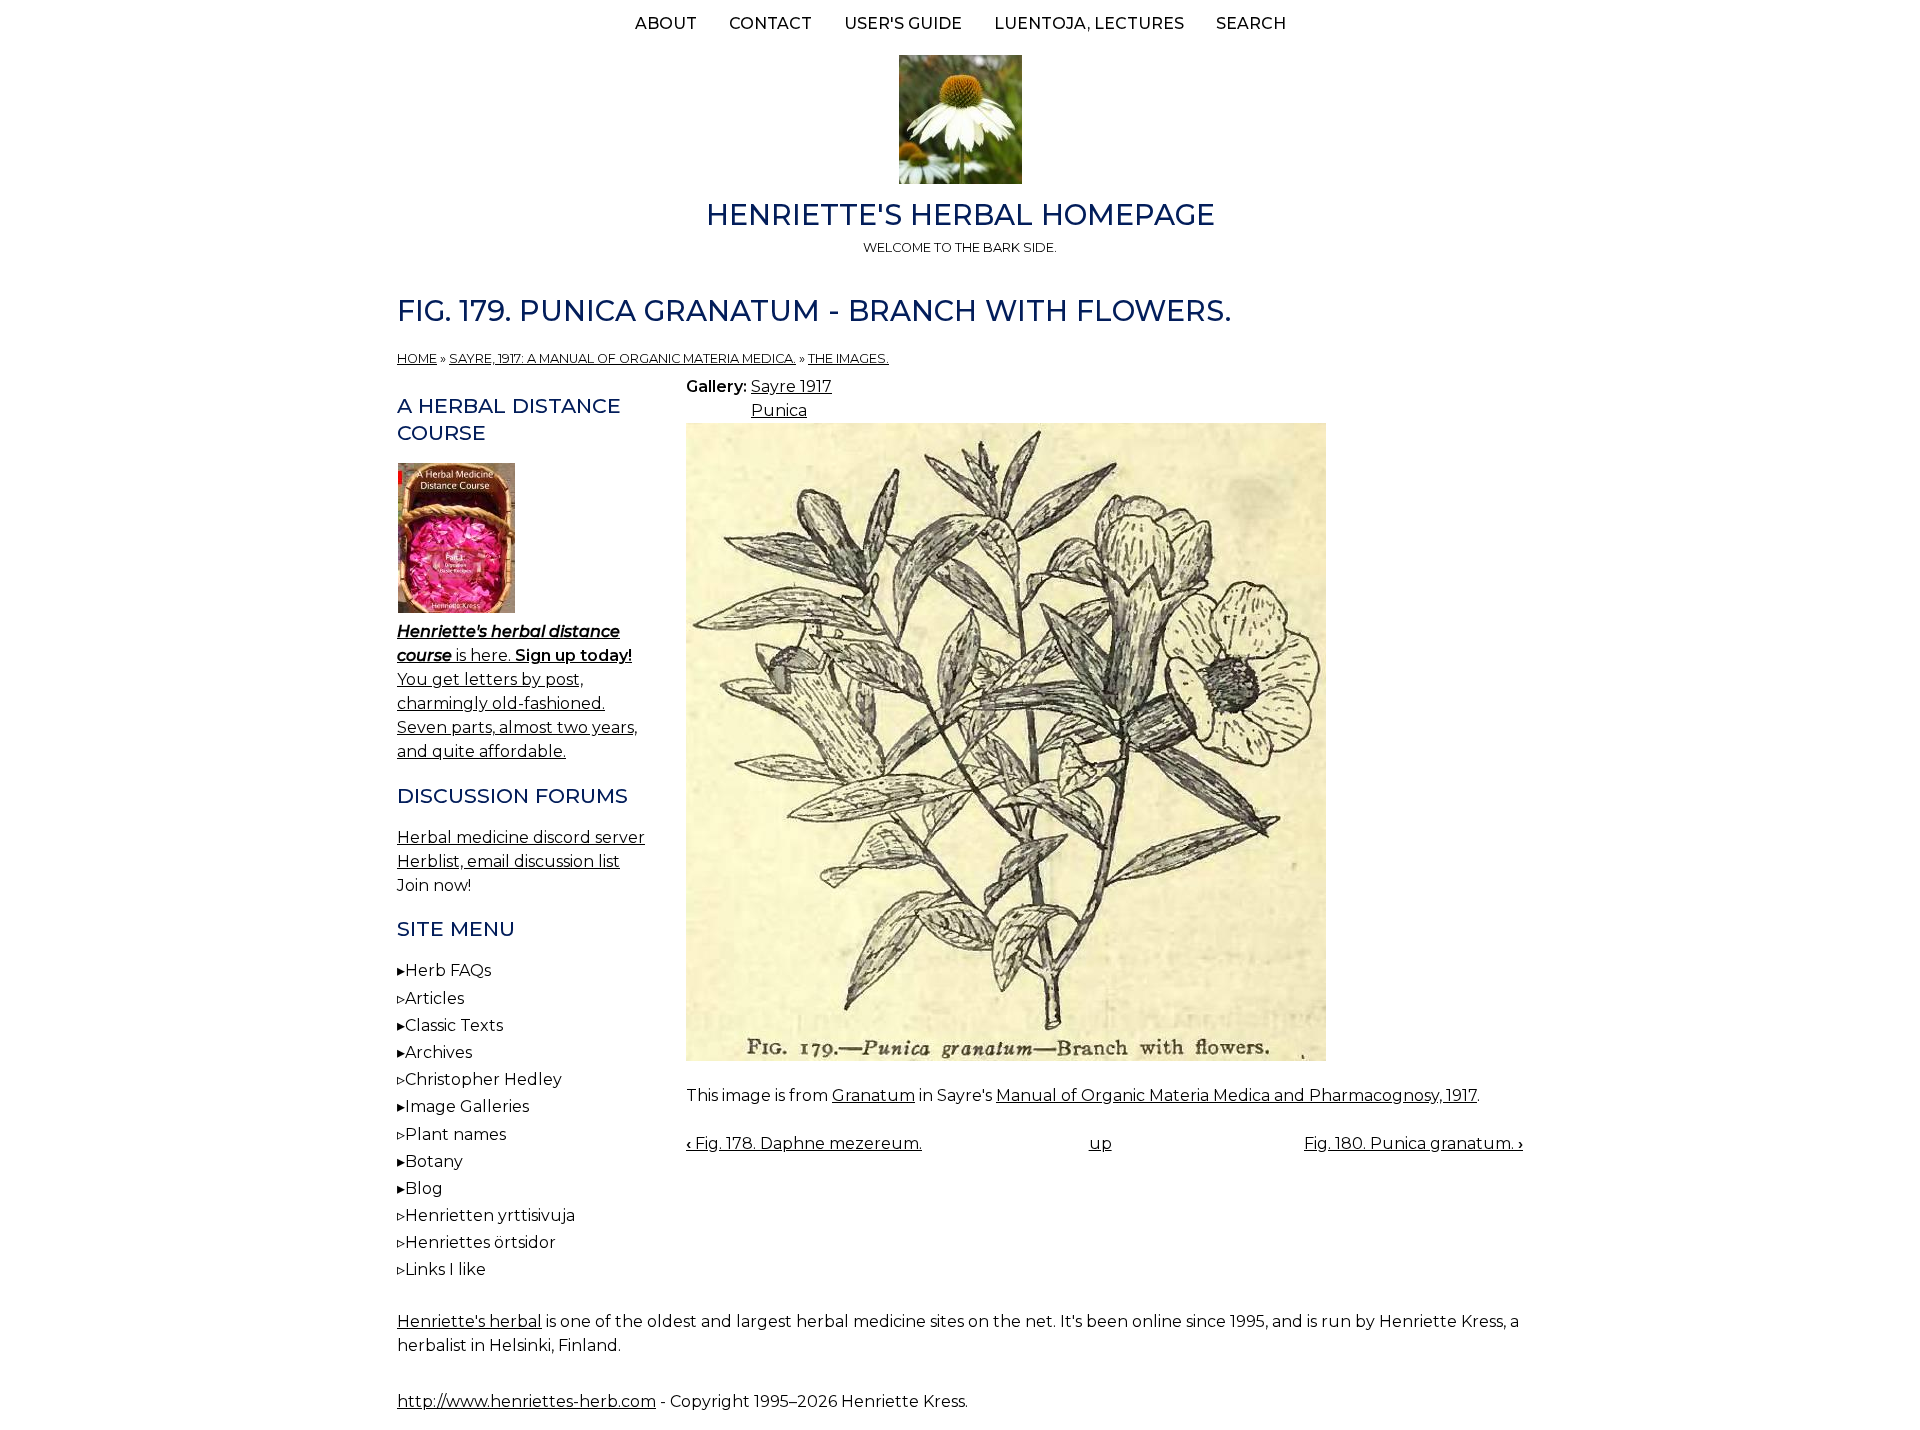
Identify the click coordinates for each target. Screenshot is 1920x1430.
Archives (438, 1052)
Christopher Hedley (483, 1079)
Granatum (873, 1095)
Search (1251, 23)
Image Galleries (467, 1106)
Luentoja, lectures (1089, 23)
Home (417, 358)
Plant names (455, 1134)
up (1100, 1143)
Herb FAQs (448, 970)
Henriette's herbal (469, 1321)
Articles (434, 998)
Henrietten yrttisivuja (490, 1215)
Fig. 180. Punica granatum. (1413, 1143)
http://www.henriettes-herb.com (526, 1401)
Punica (779, 410)
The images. (848, 358)
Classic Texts (454, 1025)
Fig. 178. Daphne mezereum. (804, 1143)
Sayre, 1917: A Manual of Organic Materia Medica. (622, 358)
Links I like (445, 1269)
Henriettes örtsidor (480, 1242)
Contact (770, 23)
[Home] (960, 123)
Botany (434, 1161)
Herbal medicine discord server (521, 837)
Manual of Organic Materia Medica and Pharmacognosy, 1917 (1236, 1095)
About (666, 23)
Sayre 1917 (791, 386)
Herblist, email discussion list (508, 861)
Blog (424, 1188)
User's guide (903, 23)
